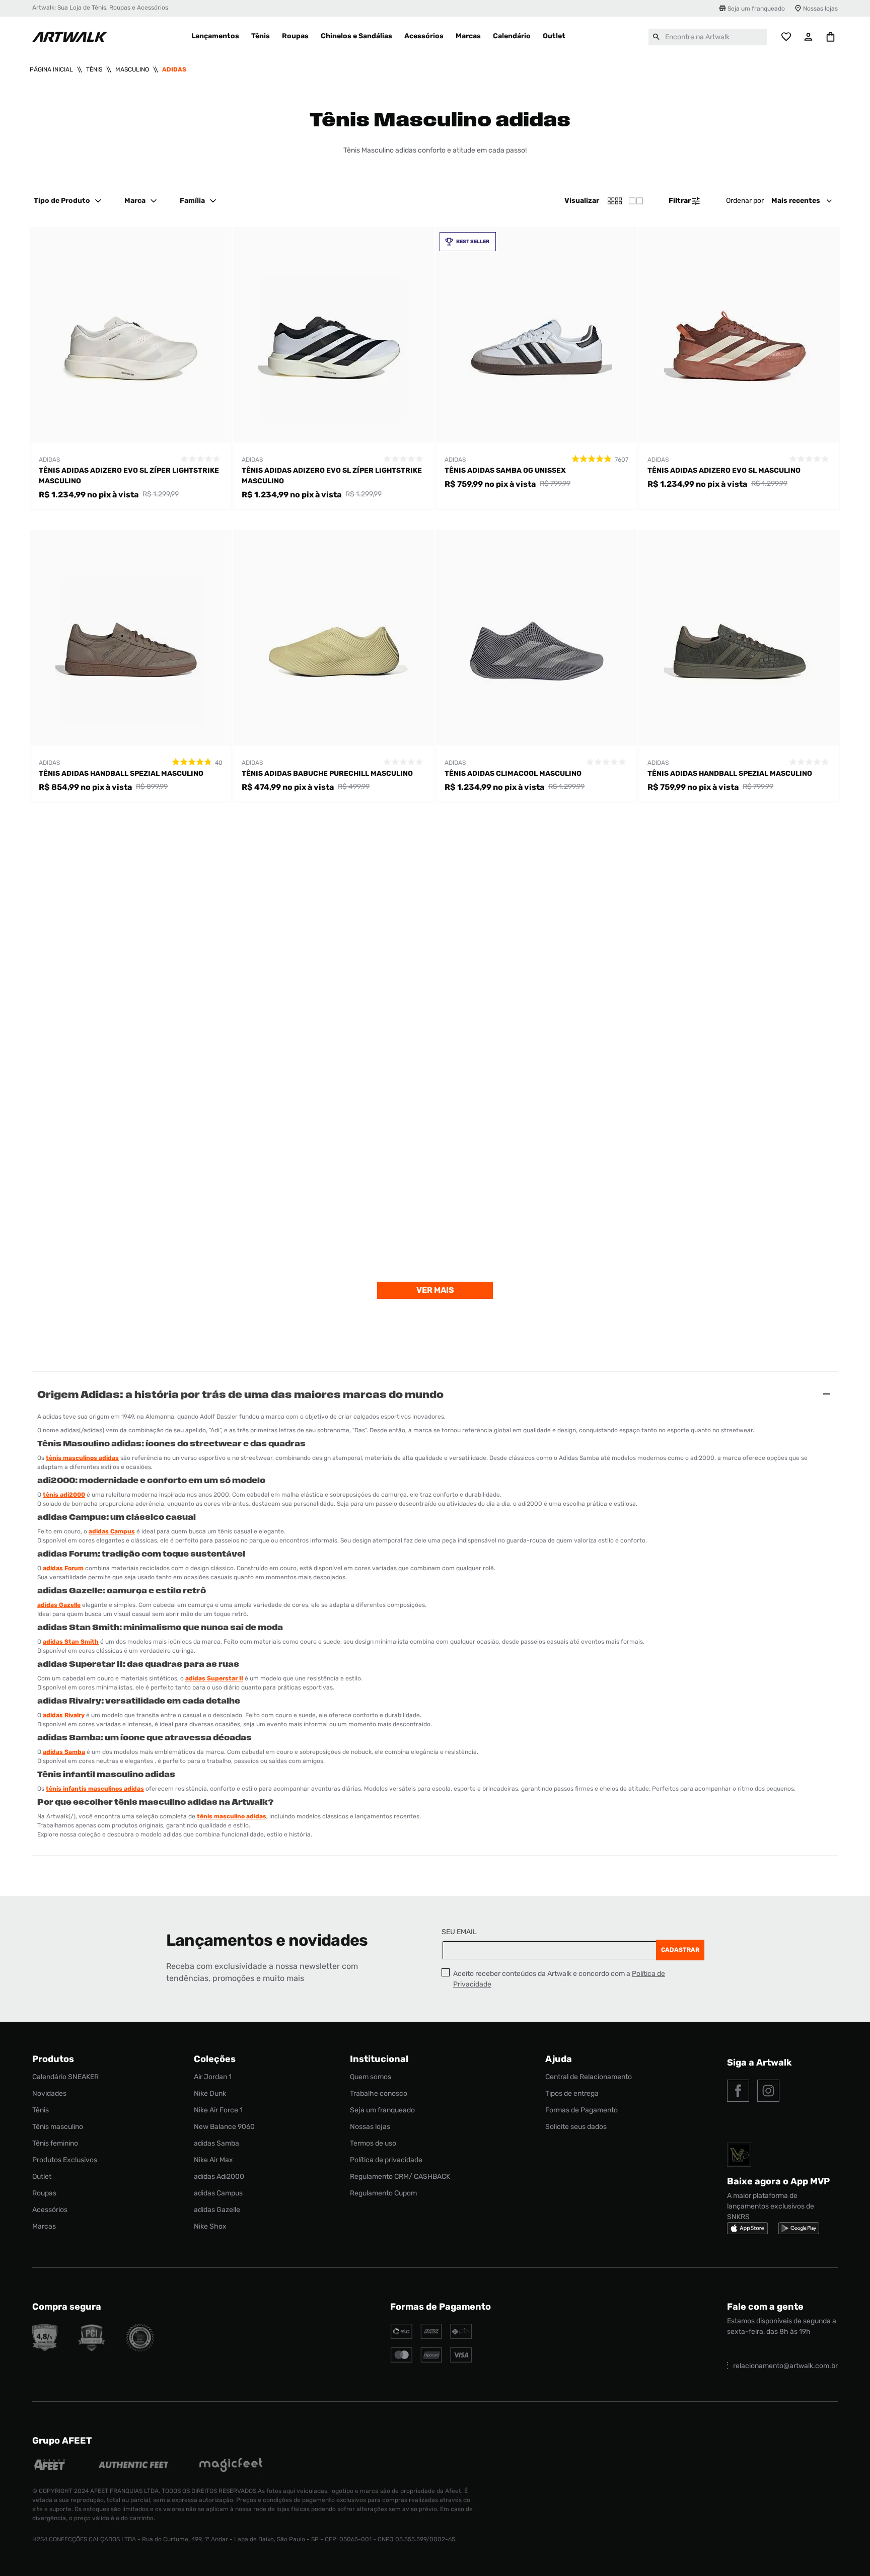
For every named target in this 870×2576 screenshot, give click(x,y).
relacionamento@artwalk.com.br (785, 2366)
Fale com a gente (765, 2307)
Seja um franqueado (756, 9)
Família (192, 201)
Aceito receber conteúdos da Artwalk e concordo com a (559, 1979)
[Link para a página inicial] (51, 69)
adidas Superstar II (214, 1678)
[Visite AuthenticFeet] (134, 2466)
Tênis (94, 69)
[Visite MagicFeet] (231, 2466)
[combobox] (708, 37)
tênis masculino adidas (232, 1816)
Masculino (132, 69)
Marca (135, 201)
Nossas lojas (820, 9)
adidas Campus (112, 1531)
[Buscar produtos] (657, 37)
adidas (174, 69)
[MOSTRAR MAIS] (435, 1290)
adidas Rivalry (64, 1715)
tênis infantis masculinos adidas (95, 1789)
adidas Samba (64, 1752)
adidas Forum (63, 1568)
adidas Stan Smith (71, 1642)
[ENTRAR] (809, 37)
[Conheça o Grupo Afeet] (50, 2466)
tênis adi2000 (64, 1495)
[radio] (636, 201)
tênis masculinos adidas (82, 1458)
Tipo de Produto (62, 201)
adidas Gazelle (59, 1605)
